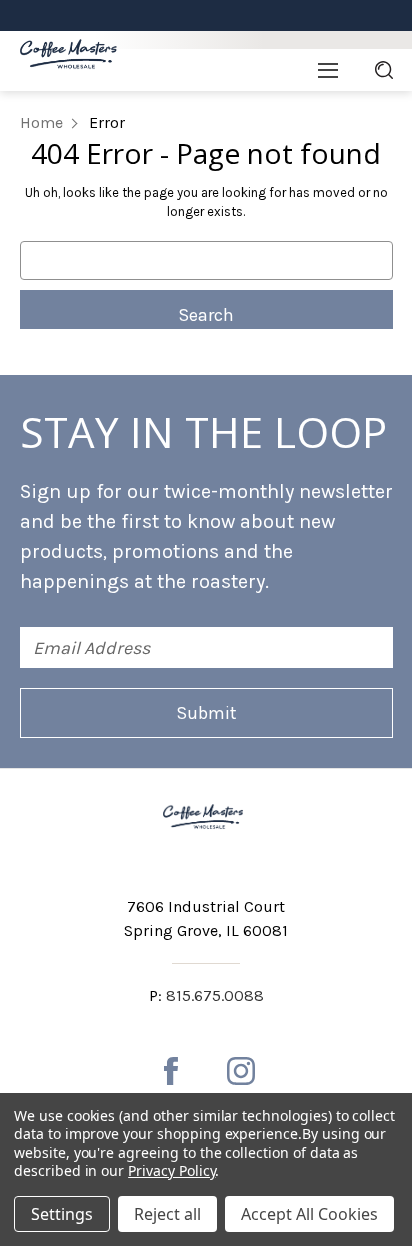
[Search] (384, 70)
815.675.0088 (215, 995)
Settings (62, 1214)
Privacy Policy (171, 1170)
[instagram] (241, 1071)
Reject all (167, 1214)
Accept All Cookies (309, 1214)
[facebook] (171, 1071)
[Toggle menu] (327, 70)
